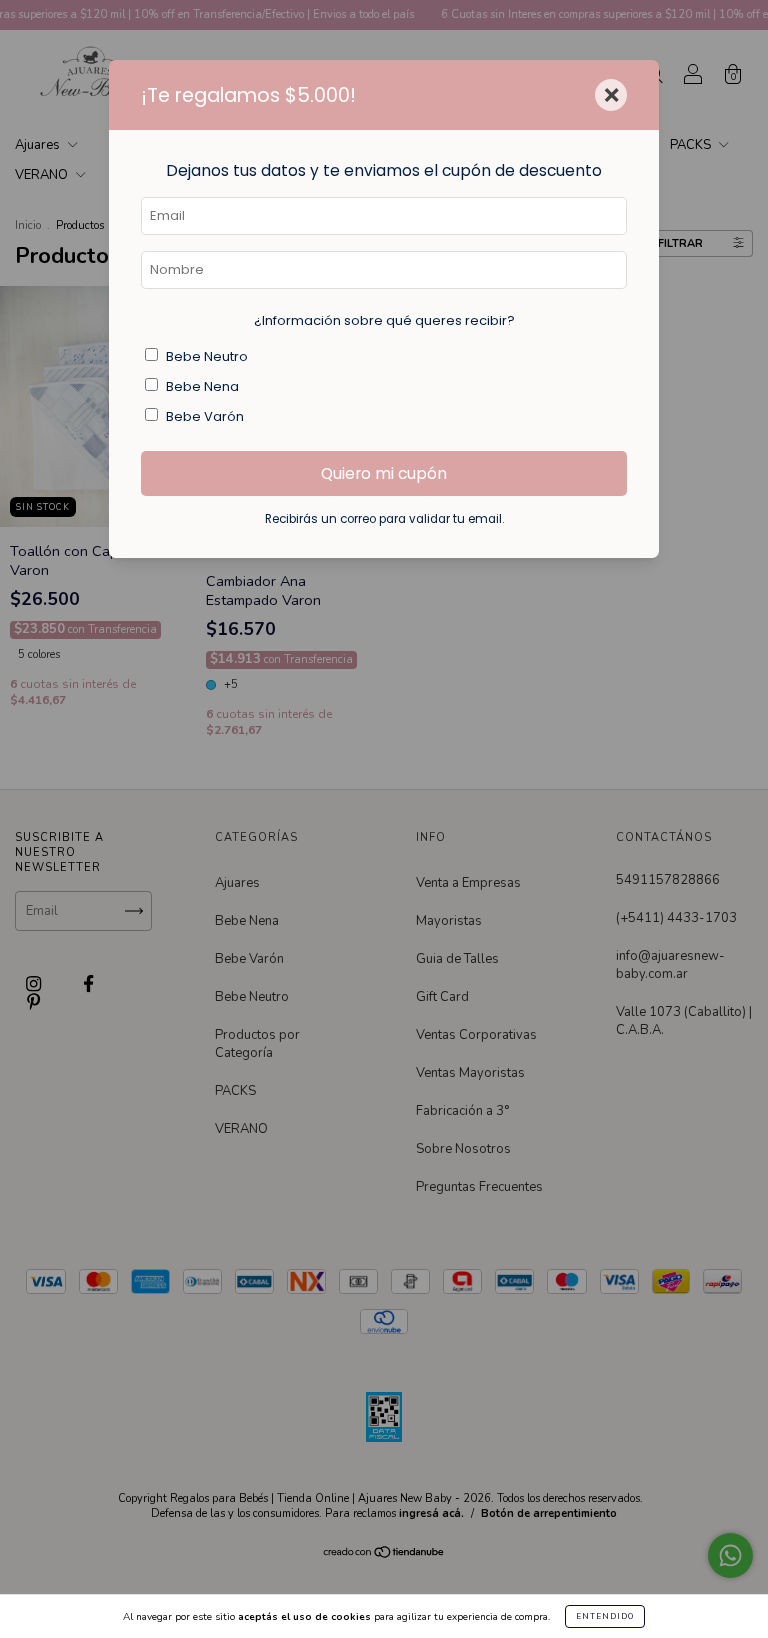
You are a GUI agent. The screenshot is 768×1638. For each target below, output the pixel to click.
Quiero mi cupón (384, 473)
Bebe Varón (205, 416)
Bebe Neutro (207, 356)
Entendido (605, 1616)
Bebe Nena (202, 386)
